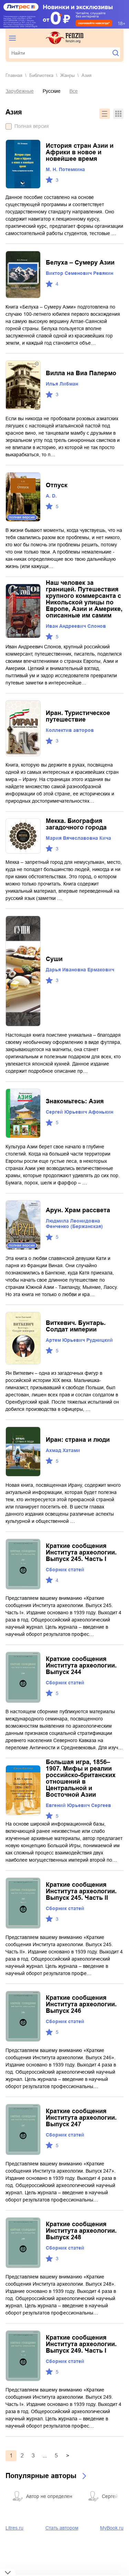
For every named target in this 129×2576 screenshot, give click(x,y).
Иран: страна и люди (78, 1440)
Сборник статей (65, 1570)
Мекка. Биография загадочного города (76, 824)
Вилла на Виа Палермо (81, 373)
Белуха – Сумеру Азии (80, 263)
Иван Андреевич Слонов (76, 626)
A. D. (51, 496)
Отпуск (57, 485)
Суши (54, 959)
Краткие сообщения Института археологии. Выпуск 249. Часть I (81, 2344)
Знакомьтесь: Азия (75, 1101)
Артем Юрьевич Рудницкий (79, 1340)
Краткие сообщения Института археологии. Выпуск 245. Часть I (81, 1552)
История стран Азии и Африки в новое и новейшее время (80, 152)
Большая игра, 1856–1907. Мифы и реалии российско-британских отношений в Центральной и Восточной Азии (81, 1778)
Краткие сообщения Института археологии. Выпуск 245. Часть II (81, 1891)
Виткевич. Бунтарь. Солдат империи (76, 1326)
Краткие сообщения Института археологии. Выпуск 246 (81, 2004)
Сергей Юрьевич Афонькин (79, 1112)
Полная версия (32, 126)
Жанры (67, 75)
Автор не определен (49, 2496)
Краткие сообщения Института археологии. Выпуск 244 (81, 1665)
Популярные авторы (41, 2476)
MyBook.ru (112, 2528)
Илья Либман (62, 384)
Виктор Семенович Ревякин (79, 273)
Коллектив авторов (70, 730)
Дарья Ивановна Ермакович (80, 970)
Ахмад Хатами (63, 1450)
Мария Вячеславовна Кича (78, 838)
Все (74, 91)
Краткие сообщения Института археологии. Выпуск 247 (81, 2118)
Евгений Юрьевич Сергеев (78, 1805)
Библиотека (41, 75)
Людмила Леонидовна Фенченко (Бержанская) (74, 1224)
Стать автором (62, 2528)
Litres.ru (14, 2528)
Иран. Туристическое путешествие (78, 716)
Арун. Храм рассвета (78, 1210)
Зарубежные (20, 91)
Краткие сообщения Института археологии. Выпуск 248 (81, 2231)
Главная (14, 75)
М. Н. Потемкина (65, 169)
